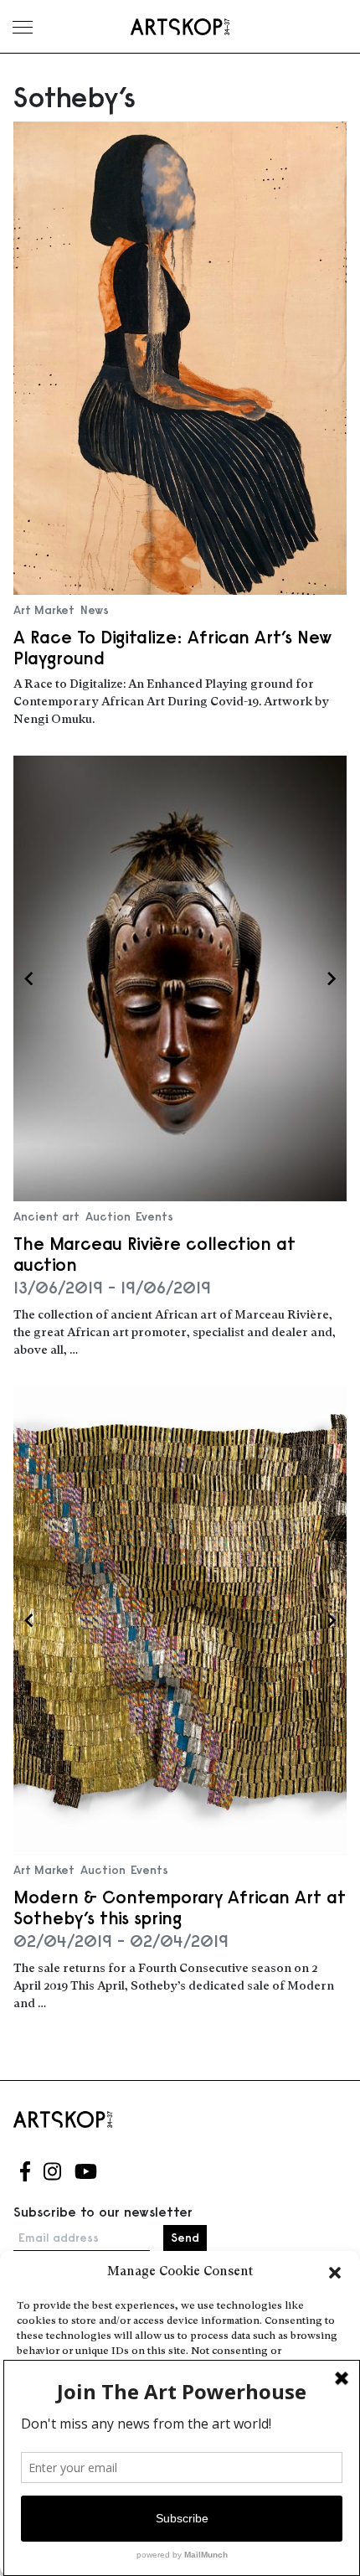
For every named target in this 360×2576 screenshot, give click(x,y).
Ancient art (46, 1216)
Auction (108, 1216)
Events (154, 1216)
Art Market (44, 610)
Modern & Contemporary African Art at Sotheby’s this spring (180, 1907)
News (95, 610)
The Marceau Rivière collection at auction (154, 1254)
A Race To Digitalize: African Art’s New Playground (173, 648)
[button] (335, 2273)
